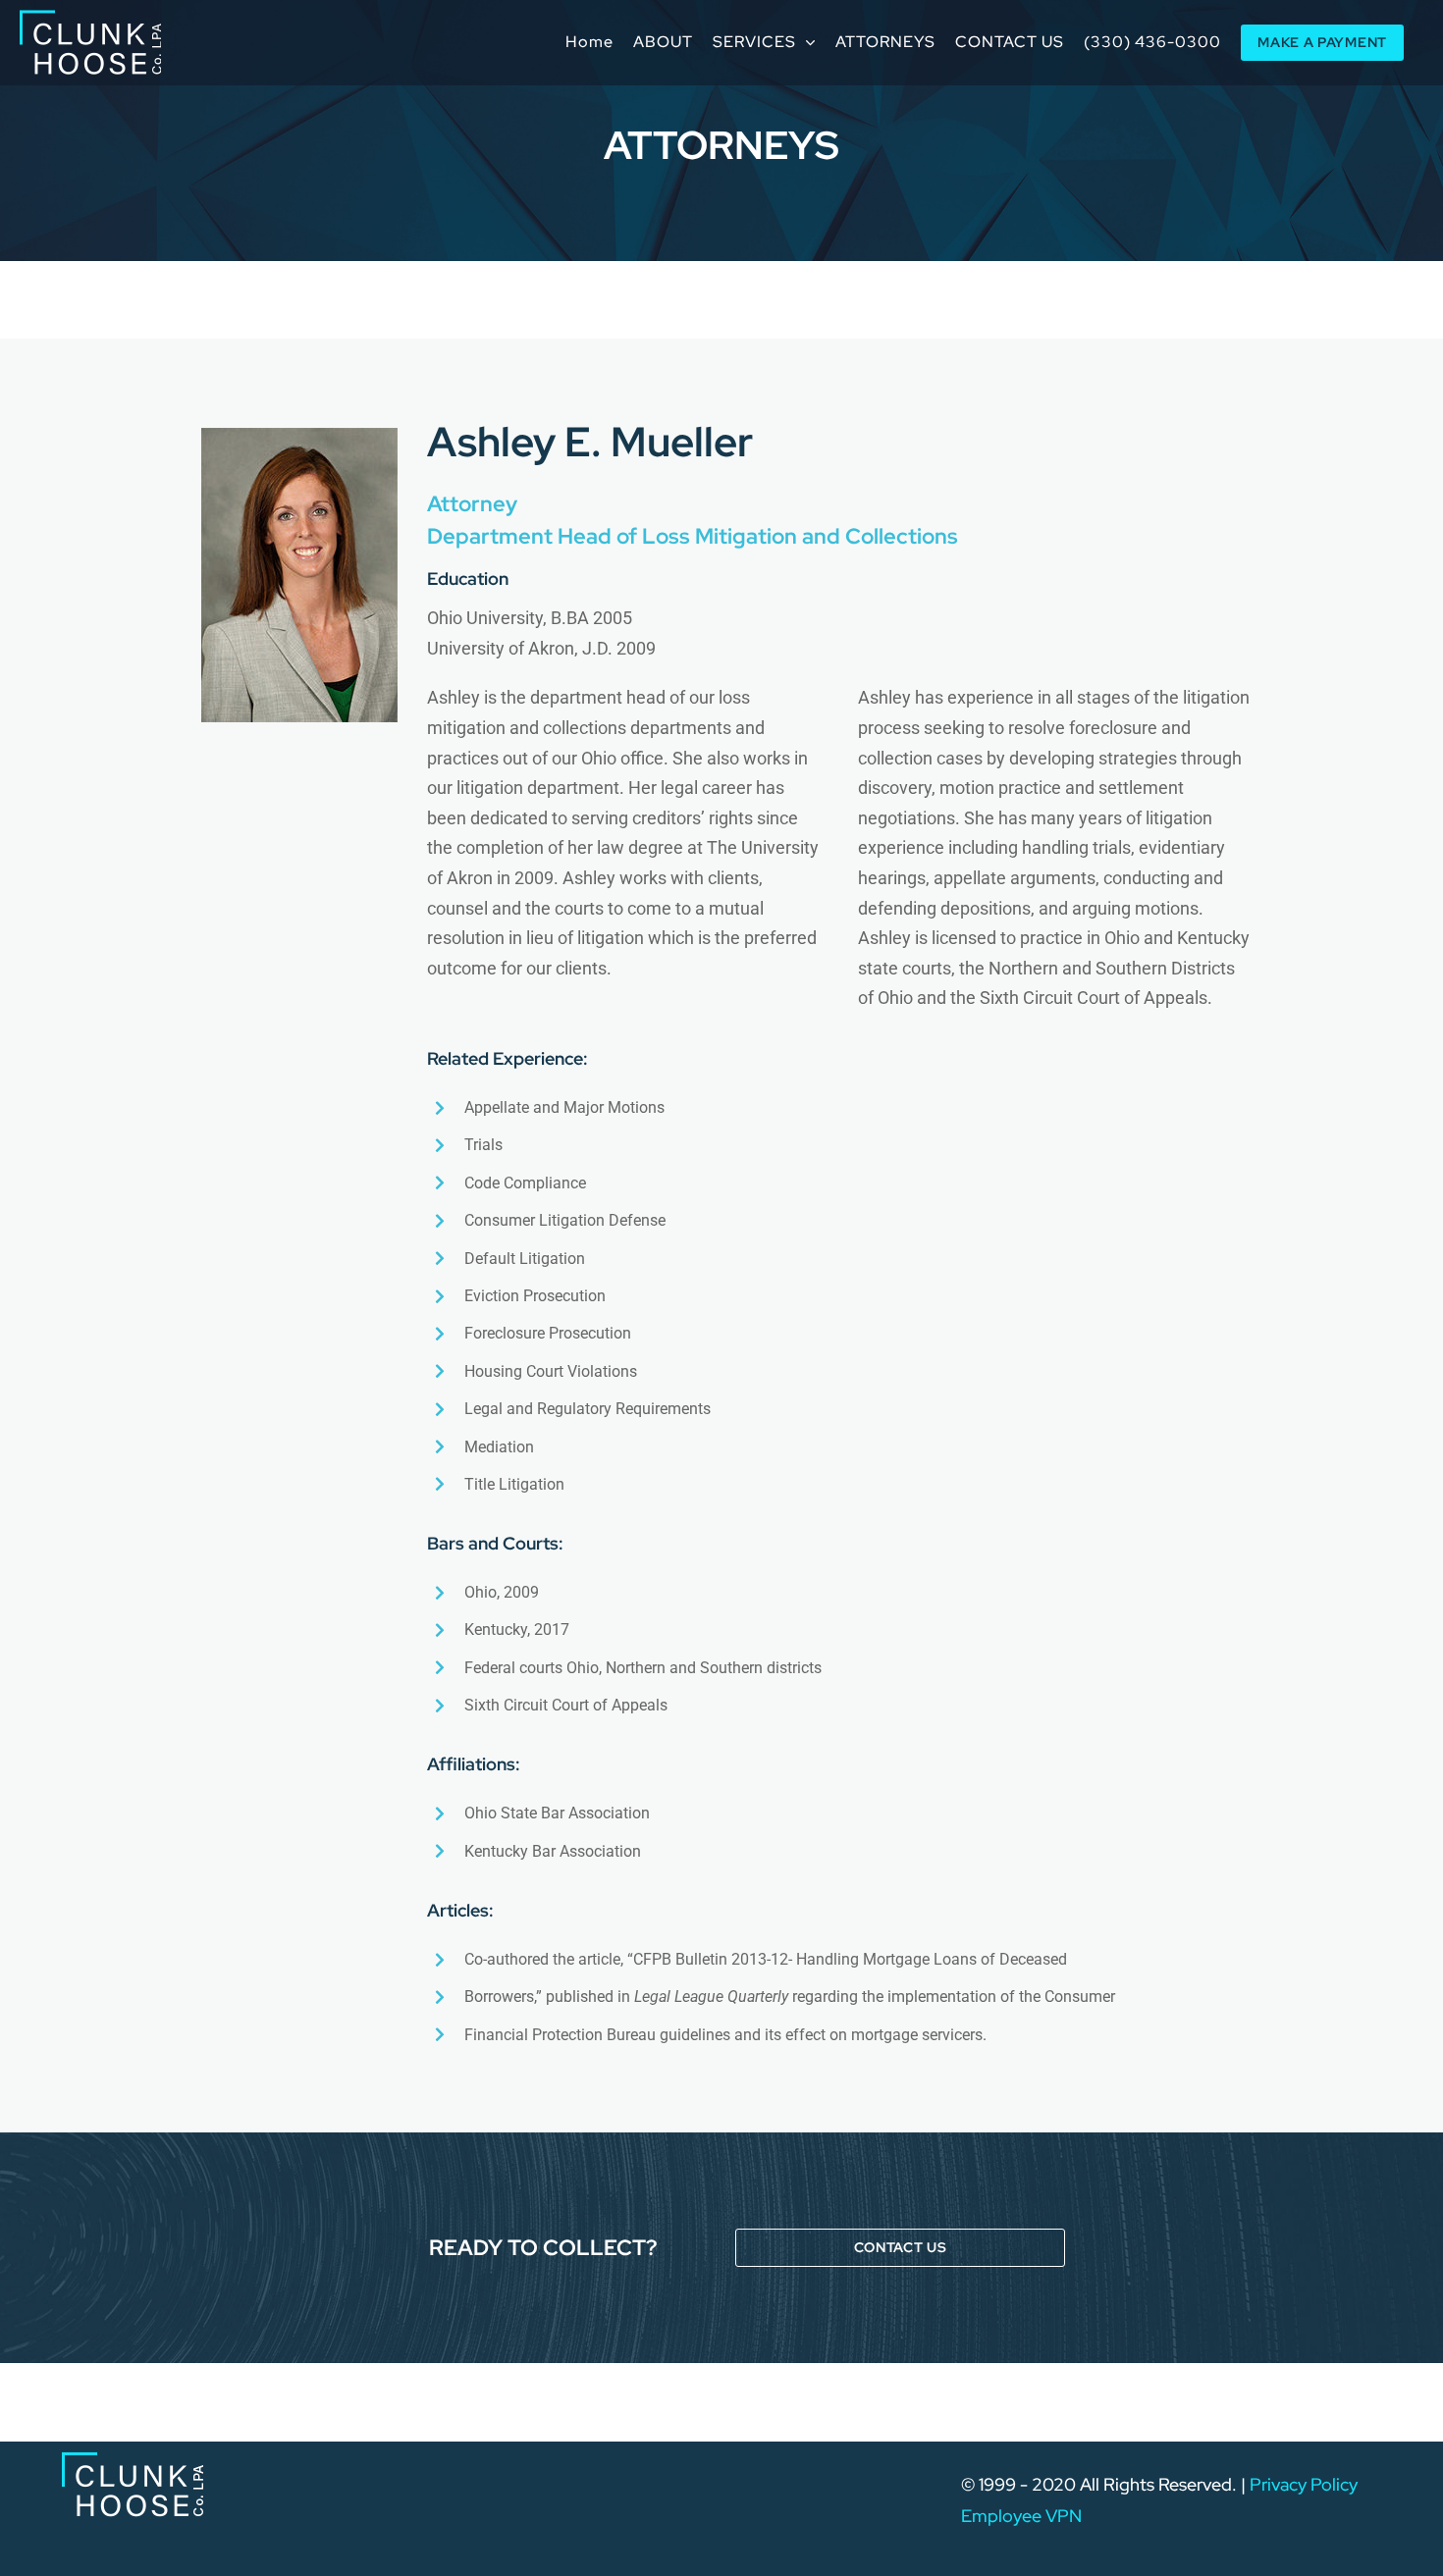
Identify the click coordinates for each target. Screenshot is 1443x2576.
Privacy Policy (1304, 2484)
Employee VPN (1021, 2516)
